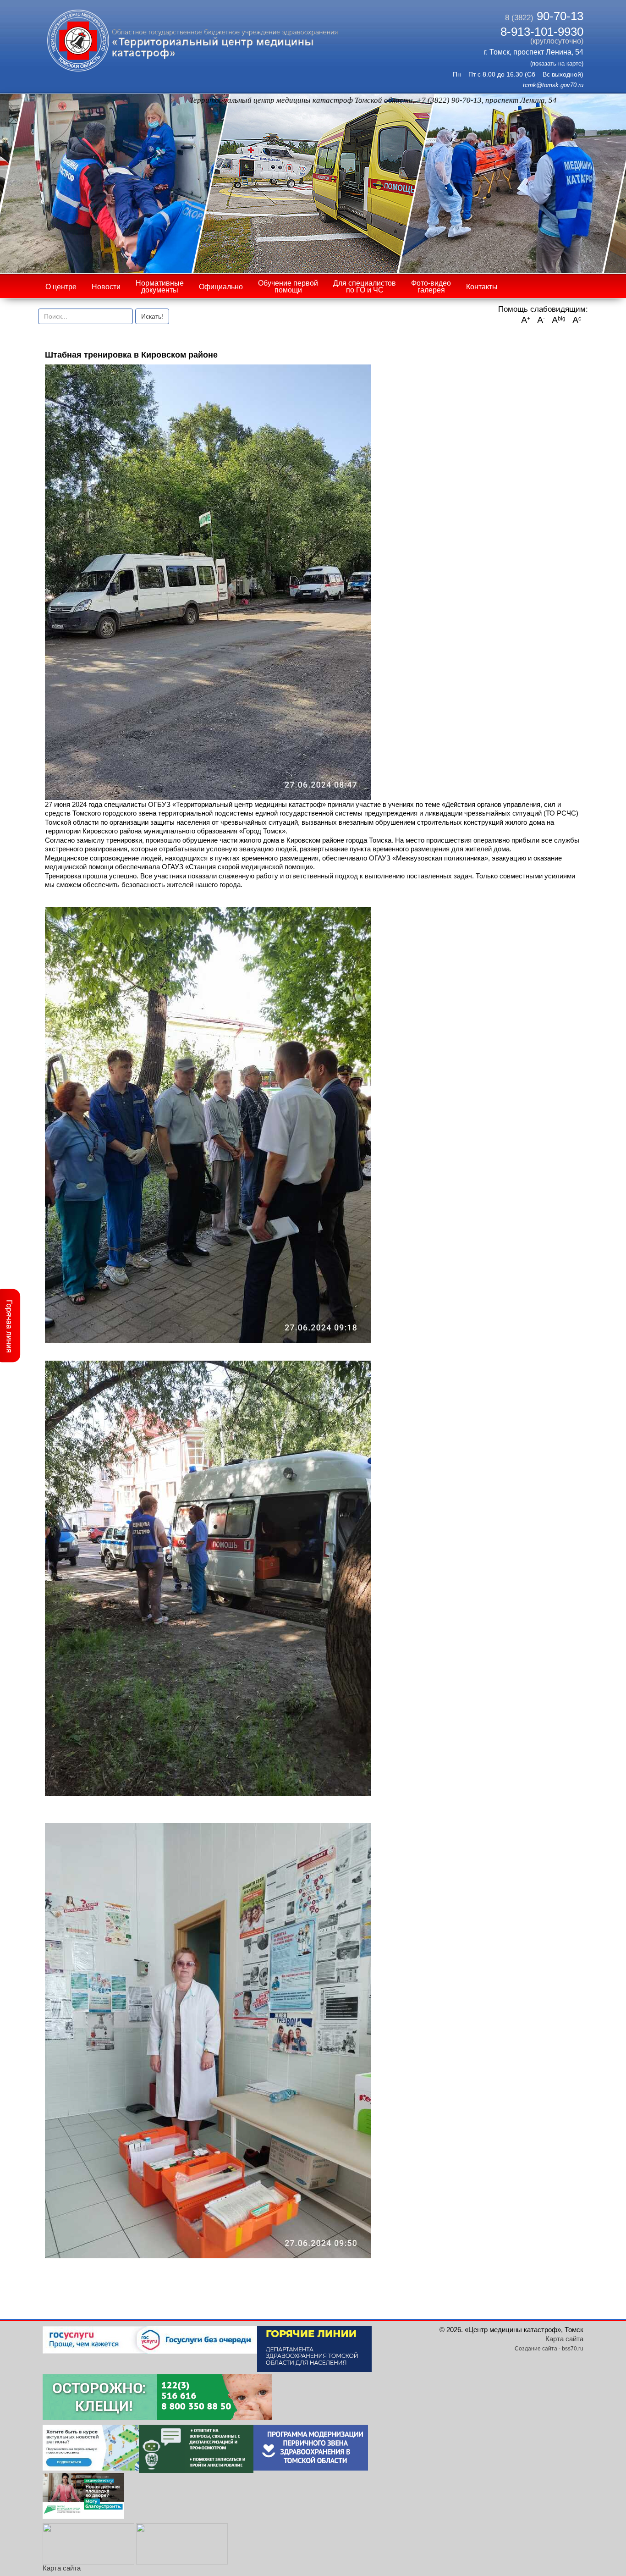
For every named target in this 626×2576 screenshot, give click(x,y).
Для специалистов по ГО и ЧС (365, 287)
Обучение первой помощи (288, 287)
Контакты (482, 287)
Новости (106, 287)
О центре (61, 287)
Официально (221, 287)
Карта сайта (62, 2568)
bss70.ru (573, 2349)
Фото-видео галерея (431, 287)
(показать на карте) (557, 63)
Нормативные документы (160, 287)
